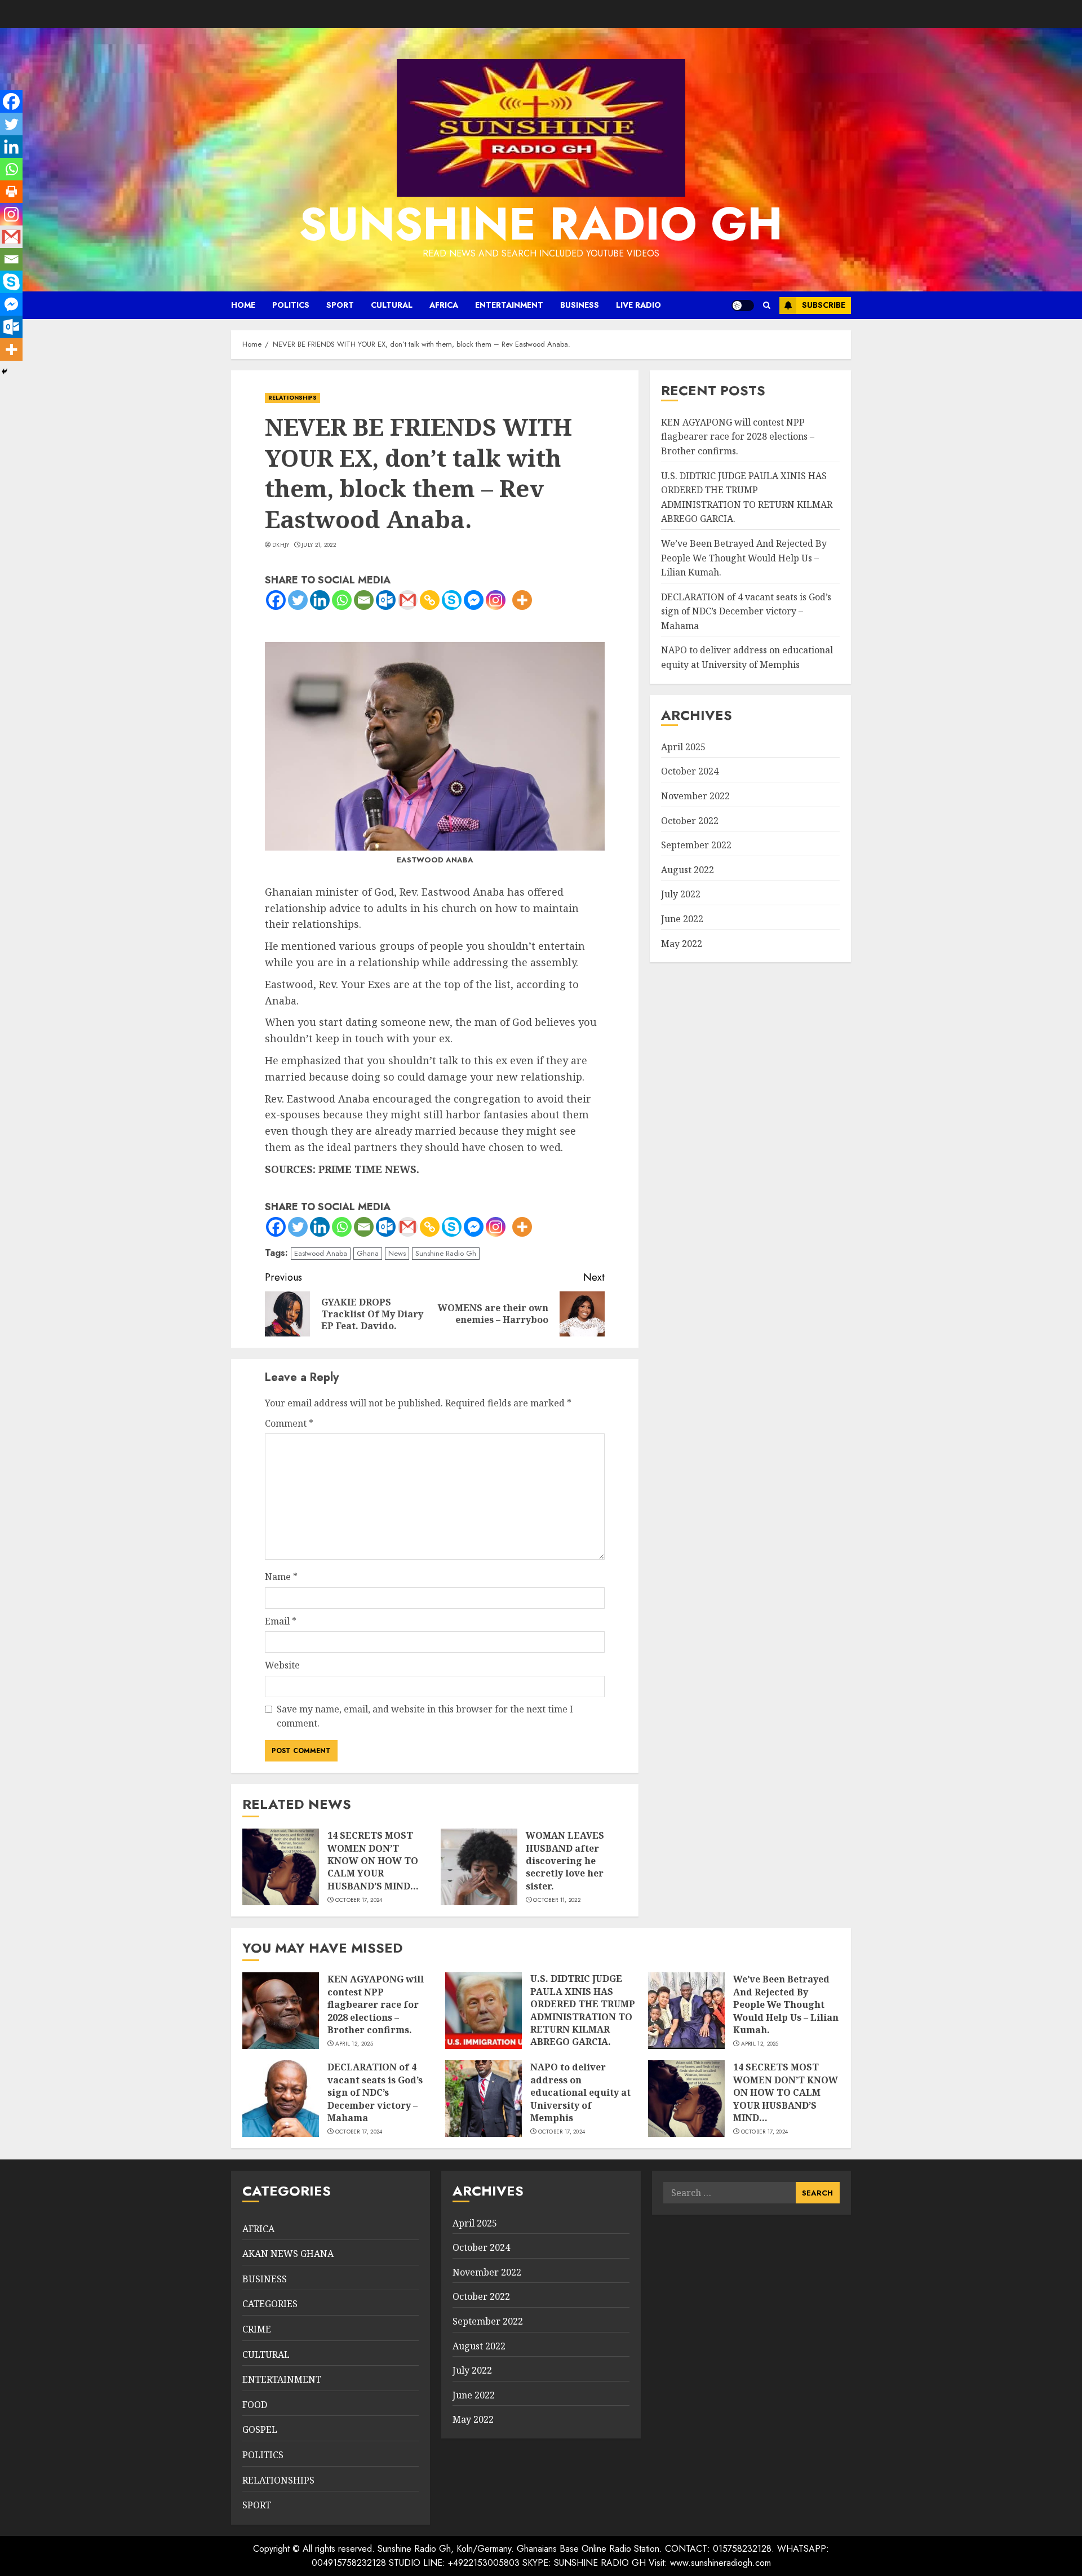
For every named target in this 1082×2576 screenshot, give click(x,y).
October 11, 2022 (557, 1900)
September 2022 (696, 846)
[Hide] (5, 371)
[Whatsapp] (342, 600)
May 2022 (682, 944)
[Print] (11, 192)
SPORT (340, 305)
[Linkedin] (320, 600)
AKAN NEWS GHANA (288, 2254)
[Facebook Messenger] (474, 600)
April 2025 (683, 747)
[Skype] (452, 600)
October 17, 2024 (359, 1900)
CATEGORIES (270, 2304)
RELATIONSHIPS (292, 398)
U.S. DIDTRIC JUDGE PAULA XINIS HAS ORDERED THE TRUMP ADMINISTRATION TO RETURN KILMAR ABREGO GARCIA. (583, 2010)
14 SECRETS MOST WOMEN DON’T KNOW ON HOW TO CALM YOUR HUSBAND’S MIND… (373, 1861)
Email (281, 1621)
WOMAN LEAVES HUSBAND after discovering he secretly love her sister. (565, 1861)
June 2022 (682, 919)
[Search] (767, 305)
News (397, 1253)
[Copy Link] (430, 600)
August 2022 (688, 870)
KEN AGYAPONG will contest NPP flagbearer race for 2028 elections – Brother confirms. (738, 437)
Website (282, 1665)
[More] (522, 600)
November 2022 (695, 796)
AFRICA (444, 305)
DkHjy (281, 545)
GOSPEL (260, 2429)
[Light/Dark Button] (743, 306)
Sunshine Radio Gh (446, 1253)
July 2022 (681, 895)
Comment (289, 1423)
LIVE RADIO (638, 305)
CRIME (257, 2329)
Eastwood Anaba (321, 1253)
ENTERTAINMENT (509, 305)
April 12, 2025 (354, 2044)
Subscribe (824, 305)
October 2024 (690, 772)
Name (281, 1577)
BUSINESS (580, 305)
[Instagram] (496, 600)
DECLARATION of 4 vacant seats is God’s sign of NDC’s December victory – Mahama (746, 611)
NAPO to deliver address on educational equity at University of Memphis (747, 658)
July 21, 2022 (319, 545)
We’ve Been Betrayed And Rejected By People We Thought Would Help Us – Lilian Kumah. (744, 558)
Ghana (368, 1253)
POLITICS (291, 305)
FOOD (255, 2405)
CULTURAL (392, 305)
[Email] (364, 600)
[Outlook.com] (386, 600)
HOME (243, 305)
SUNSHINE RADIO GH (541, 224)
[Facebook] (276, 600)
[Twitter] (298, 600)
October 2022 (690, 821)
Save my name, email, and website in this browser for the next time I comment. (425, 1716)
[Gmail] (408, 600)
